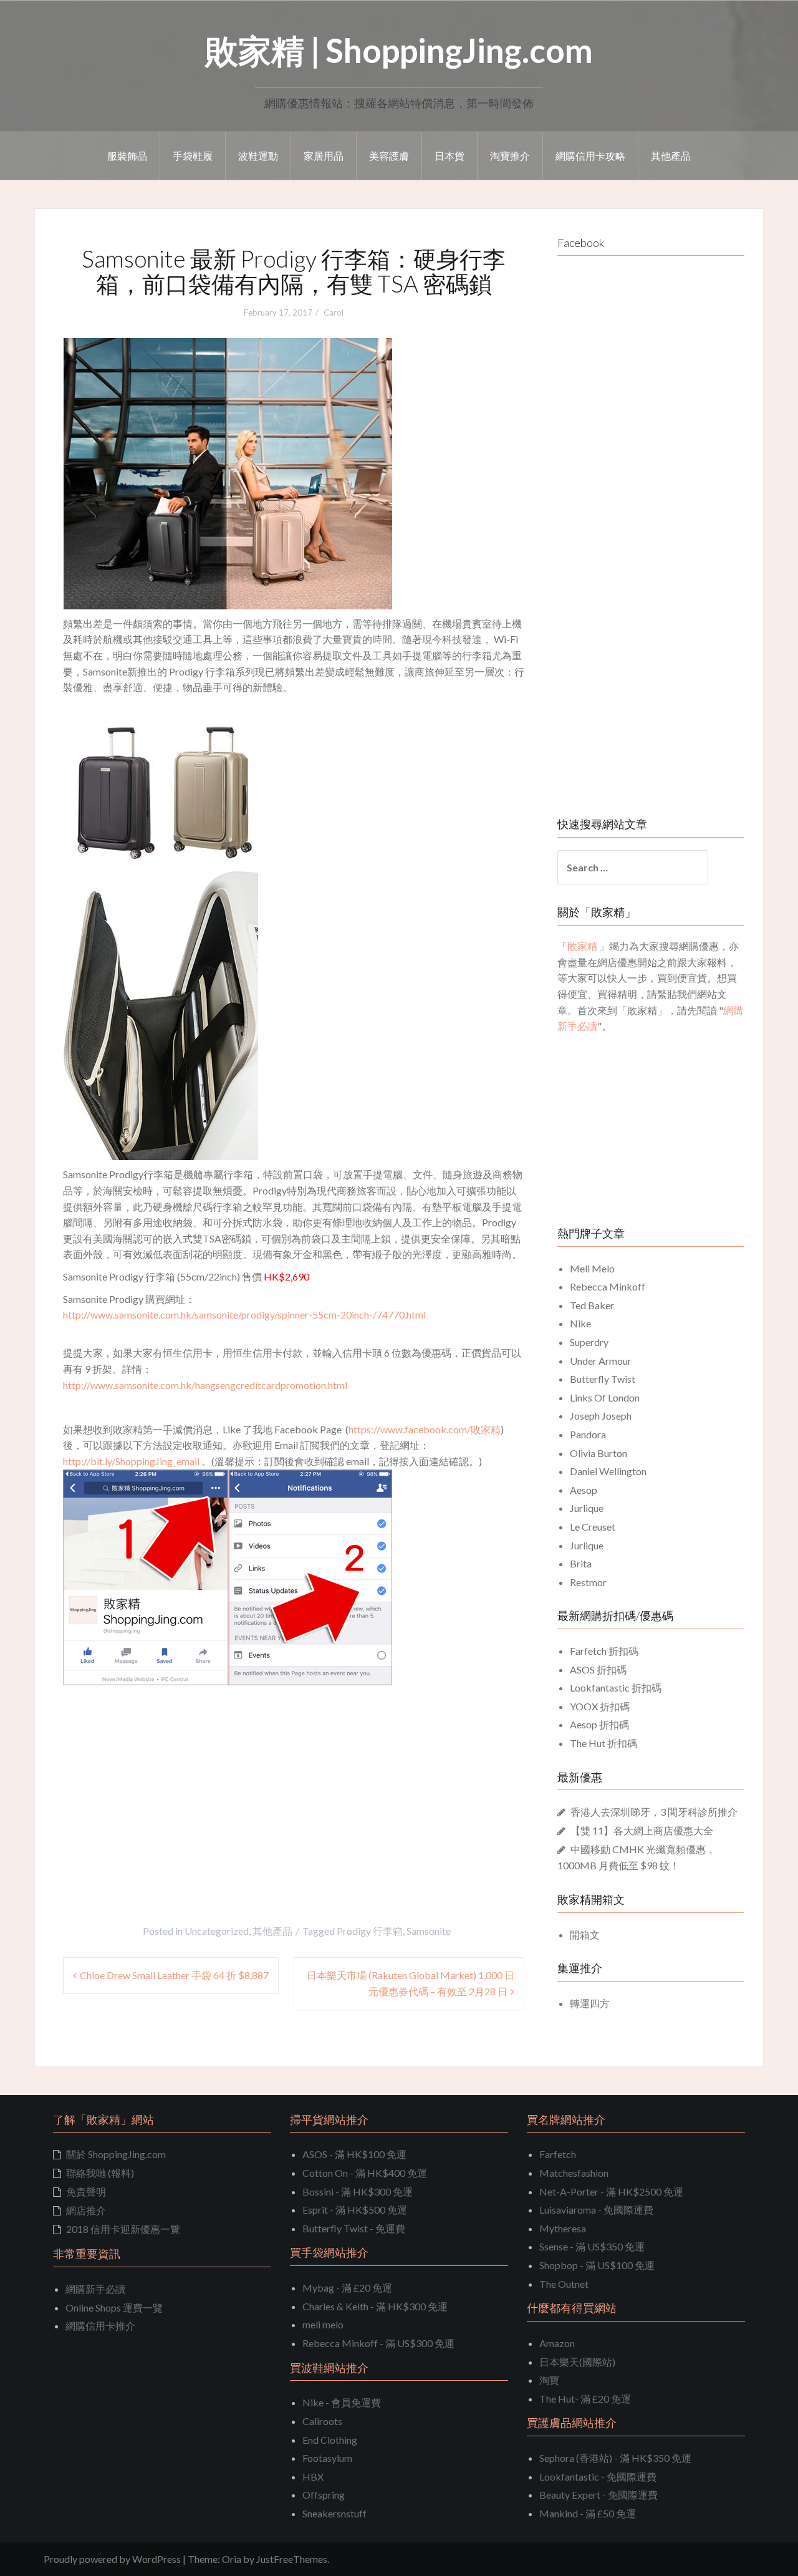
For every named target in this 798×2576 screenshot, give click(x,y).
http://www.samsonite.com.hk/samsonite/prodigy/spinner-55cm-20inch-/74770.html (244, 1315)
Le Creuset (593, 1527)
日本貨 (449, 156)
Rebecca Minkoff (608, 1286)
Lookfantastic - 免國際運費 (598, 2477)
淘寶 (549, 2380)
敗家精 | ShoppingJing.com (399, 50)
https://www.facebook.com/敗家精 (425, 1429)
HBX (313, 2477)
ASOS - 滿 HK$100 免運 (354, 2154)
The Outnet (564, 2284)
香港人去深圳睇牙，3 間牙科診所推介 (654, 1812)
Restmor (588, 1582)
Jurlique (587, 1508)
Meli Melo (592, 1268)
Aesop (584, 1490)
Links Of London (605, 1397)
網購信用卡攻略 (590, 156)
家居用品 (324, 156)
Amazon (557, 2343)
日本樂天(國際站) (577, 2362)
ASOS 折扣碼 (598, 1669)
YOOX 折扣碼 (600, 1706)
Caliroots (322, 2421)
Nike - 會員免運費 (342, 2402)
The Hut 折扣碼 (603, 1743)
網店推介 (86, 2210)
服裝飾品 (127, 156)
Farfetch (558, 2154)
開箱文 (585, 1934)
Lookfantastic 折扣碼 (616, 1687)
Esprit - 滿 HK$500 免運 (355, 2210)
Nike (580, 1323)
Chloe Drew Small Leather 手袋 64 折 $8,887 (174, 1975)
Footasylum (327, 2458)
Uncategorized (217, 1931)
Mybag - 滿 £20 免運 (347, 2288)
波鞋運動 (258, 156)
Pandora (588, 1434)
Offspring (324, 2495)
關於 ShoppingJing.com (116, 2154)
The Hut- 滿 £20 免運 (585, 2399)
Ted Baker (592, 1305)
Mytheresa (563, 2228)
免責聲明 (86, 2191)
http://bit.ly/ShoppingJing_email (131, 1461)
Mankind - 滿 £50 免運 (588, 2513)
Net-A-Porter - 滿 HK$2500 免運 (611, 2191)
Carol (334, 312)
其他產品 (671, 156)
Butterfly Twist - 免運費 (354, 2228)
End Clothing (330, 2440)
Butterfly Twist (603, 1379)
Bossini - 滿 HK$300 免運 (358, 2191)
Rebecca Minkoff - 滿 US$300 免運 (378, 2343)
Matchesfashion (574, 2173)
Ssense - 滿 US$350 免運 (592, 2246)
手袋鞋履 (193, 156)
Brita (581, 1563)
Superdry (589, 1342)
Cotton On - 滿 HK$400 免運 (365, 2173)
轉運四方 (590, 2003)
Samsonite (429, 1931)
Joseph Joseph (601, 1416)
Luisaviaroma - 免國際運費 (596, 2210)
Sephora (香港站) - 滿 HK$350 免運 (615, 2458)
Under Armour (601, 1361)
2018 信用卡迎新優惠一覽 (123, 2229)
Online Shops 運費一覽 (114, 2307)
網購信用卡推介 (100, 2326)
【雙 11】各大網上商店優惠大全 (642, 1830)
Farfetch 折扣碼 (604, 1651)
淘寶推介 (510, 156)
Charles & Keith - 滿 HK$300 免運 (375, 2306)
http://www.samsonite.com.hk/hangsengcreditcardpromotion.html (205, 1385)
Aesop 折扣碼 (599, 1724)
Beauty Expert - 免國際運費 (598, 2495)
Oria (232, 2559)
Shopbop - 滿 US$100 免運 (597, 2265)
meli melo (323, 2324)
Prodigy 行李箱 (370, 1931)
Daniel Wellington (608, 1471)
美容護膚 (389, 156)
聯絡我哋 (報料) (100, 2173)
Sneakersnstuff (334, 2513)
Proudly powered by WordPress (112, 2559)
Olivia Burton (598, 1453)
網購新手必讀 (95, 2289)
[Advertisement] (168, 1779)
